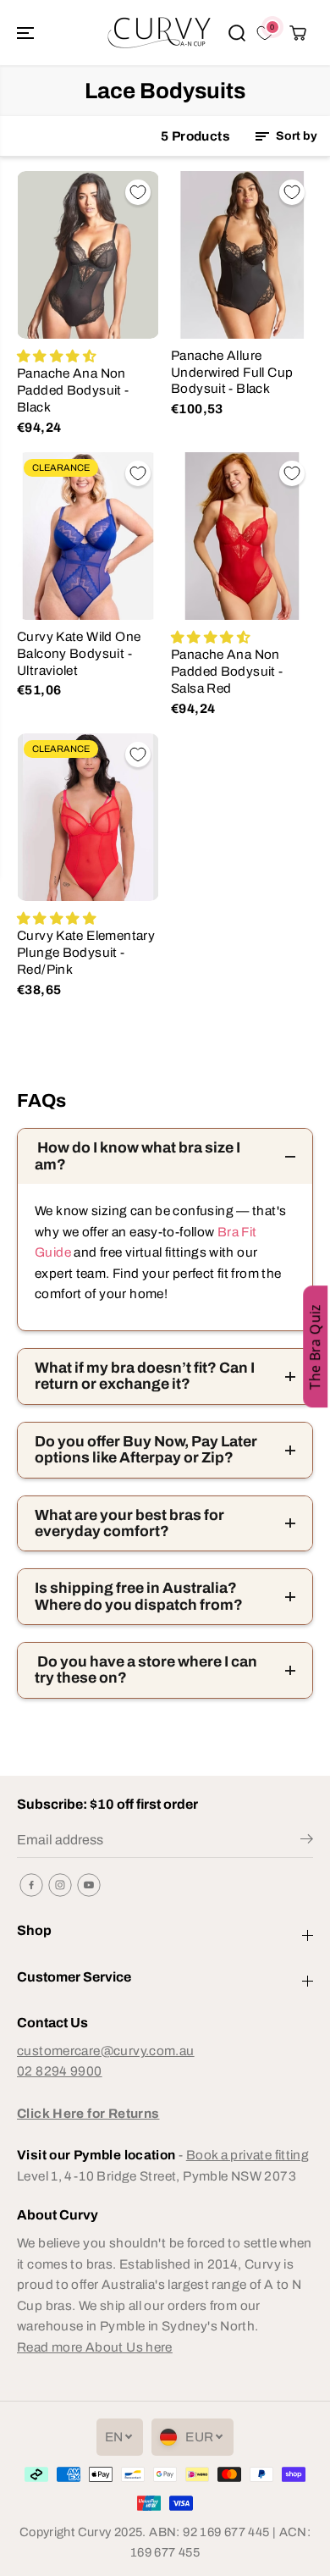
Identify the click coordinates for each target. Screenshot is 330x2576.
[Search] (237, 33)
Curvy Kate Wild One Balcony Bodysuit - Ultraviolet (79, 653)
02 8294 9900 (60, 2071)
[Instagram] (60, 1885)
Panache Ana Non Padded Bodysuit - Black (73, 390)
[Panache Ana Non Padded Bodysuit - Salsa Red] (242, 536)
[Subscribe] (307, 1842)
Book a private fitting (247, 2155)
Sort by (295, 136)
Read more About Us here (95, 2347)
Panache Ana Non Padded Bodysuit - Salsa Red (227, 671)
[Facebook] (31, 1885)
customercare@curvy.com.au (106, 2051)
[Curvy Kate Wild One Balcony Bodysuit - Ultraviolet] (88, 536)
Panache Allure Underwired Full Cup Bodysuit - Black (232, 372)
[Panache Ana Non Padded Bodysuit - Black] (88, 255)
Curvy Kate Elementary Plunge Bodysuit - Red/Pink (86, 952)
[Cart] (298, 33)
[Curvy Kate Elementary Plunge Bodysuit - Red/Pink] (88, 817)
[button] (27, 33)
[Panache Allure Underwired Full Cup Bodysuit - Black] (242, 255)
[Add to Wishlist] (138, 192)
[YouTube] (89, 1885)
